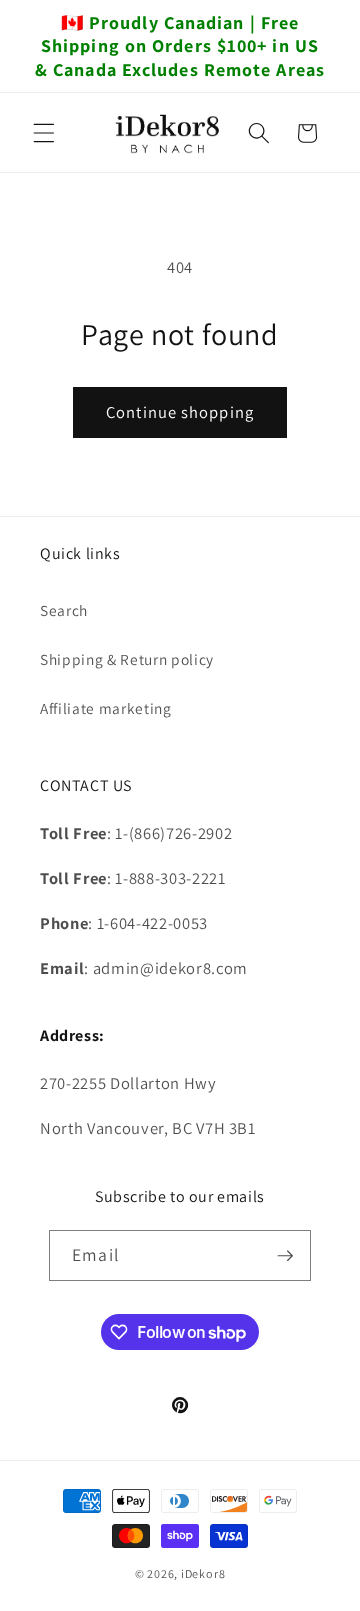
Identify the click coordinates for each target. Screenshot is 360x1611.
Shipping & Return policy (127, 659)
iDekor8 (203, 1573)
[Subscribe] (285, 1256)
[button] (44, 133)
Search (64, 610)
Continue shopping (180, 412)
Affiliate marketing (106, 708)
